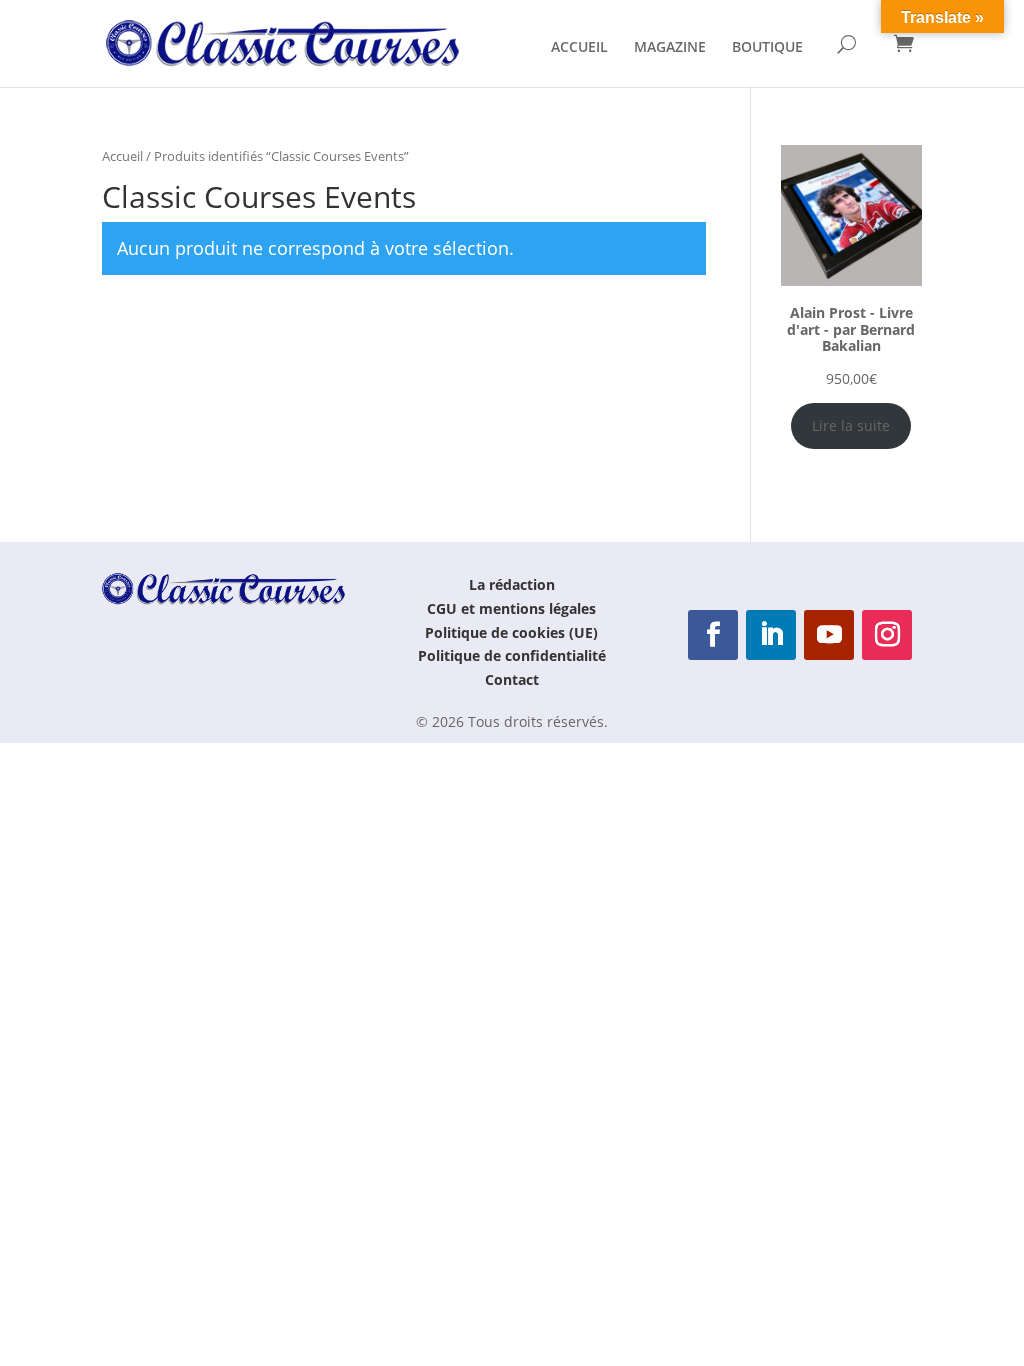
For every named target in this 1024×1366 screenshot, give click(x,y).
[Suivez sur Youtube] (829, 635)
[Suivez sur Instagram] (887, 635)
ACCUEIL (579, 48)
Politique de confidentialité (512, 655)
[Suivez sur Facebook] (713, 635)
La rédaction (512, 584)
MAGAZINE (670, 48)
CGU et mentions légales (511, 608)
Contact (512, 679)
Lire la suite (851, 425)
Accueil (122, 156)
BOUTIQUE (767, 48)
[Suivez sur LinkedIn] (771, 635)
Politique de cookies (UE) (511, 632)
